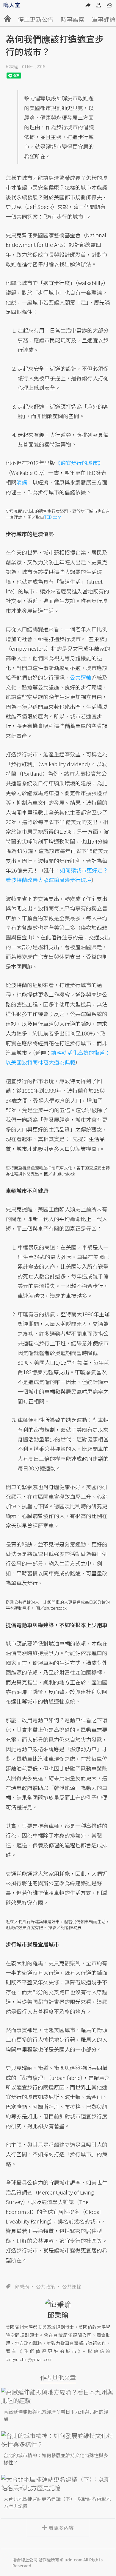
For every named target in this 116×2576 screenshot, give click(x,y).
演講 (22, 482)
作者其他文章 (58, 2377)
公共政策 (46, 2286)
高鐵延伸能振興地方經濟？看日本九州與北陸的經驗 (56, 2415)
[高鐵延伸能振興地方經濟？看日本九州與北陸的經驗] (58, 2396)
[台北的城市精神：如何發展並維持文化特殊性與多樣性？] (58, 2440)
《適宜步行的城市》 (79, 463)
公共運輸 (72, 2286)
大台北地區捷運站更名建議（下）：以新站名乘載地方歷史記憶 (57, 2502)
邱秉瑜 (12, 67)
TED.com (53, 517)
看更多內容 (61, 2528)
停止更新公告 (36, 19)
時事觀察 (73, 19)
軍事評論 (104, 19)
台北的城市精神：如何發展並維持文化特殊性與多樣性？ (56, 2459)
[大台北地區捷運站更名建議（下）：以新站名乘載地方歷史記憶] (58, 2483)
